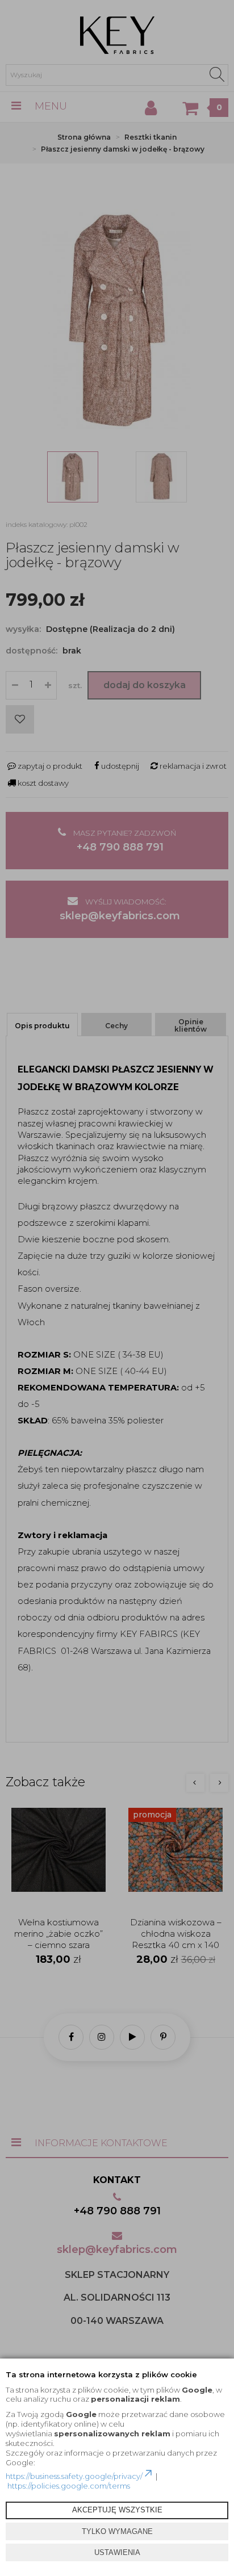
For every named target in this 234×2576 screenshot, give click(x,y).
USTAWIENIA (117, 2552)
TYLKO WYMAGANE (117, 2531)
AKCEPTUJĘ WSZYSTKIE (117, 2510)
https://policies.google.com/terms (69, 2486)
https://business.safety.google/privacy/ (74, 2476)
